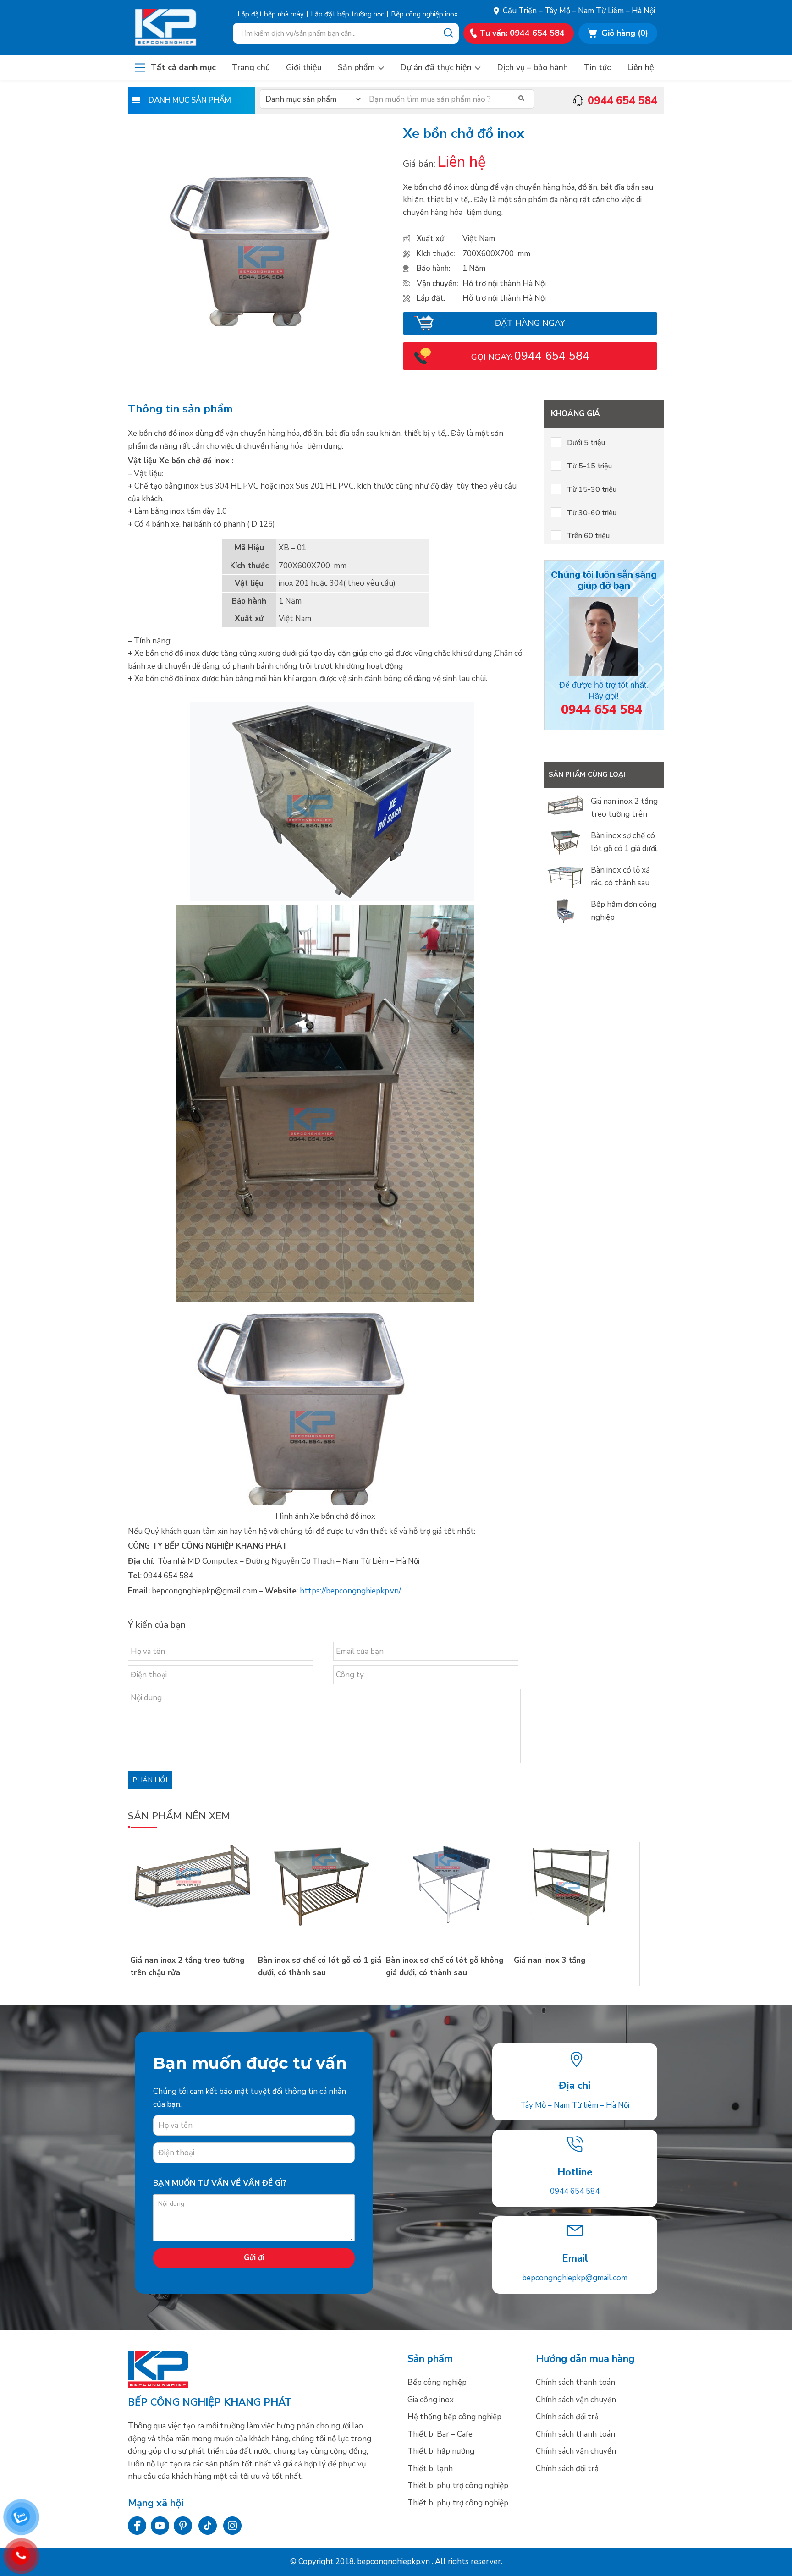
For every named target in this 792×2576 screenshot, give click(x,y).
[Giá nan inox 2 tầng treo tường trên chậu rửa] (192, 1924)
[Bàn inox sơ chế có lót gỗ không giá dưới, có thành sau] (448, 1924)
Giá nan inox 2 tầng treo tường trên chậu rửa (624, 814)
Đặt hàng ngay (530, 323)
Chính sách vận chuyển (576, 2400)
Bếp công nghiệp (175, 27)
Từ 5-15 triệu (589, 466)
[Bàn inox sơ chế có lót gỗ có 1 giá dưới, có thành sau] (320, 1924)
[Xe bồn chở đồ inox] (262, 323)
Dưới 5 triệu (586, 443)
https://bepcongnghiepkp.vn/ (350, 1591)
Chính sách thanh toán (575, 2382)
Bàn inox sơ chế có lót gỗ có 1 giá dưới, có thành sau (624, 848)
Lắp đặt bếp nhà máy (271, 14)
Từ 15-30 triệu (592, 489)
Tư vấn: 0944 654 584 (522, 33)
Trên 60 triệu (588, 536)
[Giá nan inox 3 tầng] (575, 1924)
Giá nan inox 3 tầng (550, 1960)
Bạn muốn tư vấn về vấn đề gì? (220, 2183)
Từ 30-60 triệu (592, 513)
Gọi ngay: (530, 357)
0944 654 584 (575, 2191)
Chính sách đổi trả (567, 2417)
